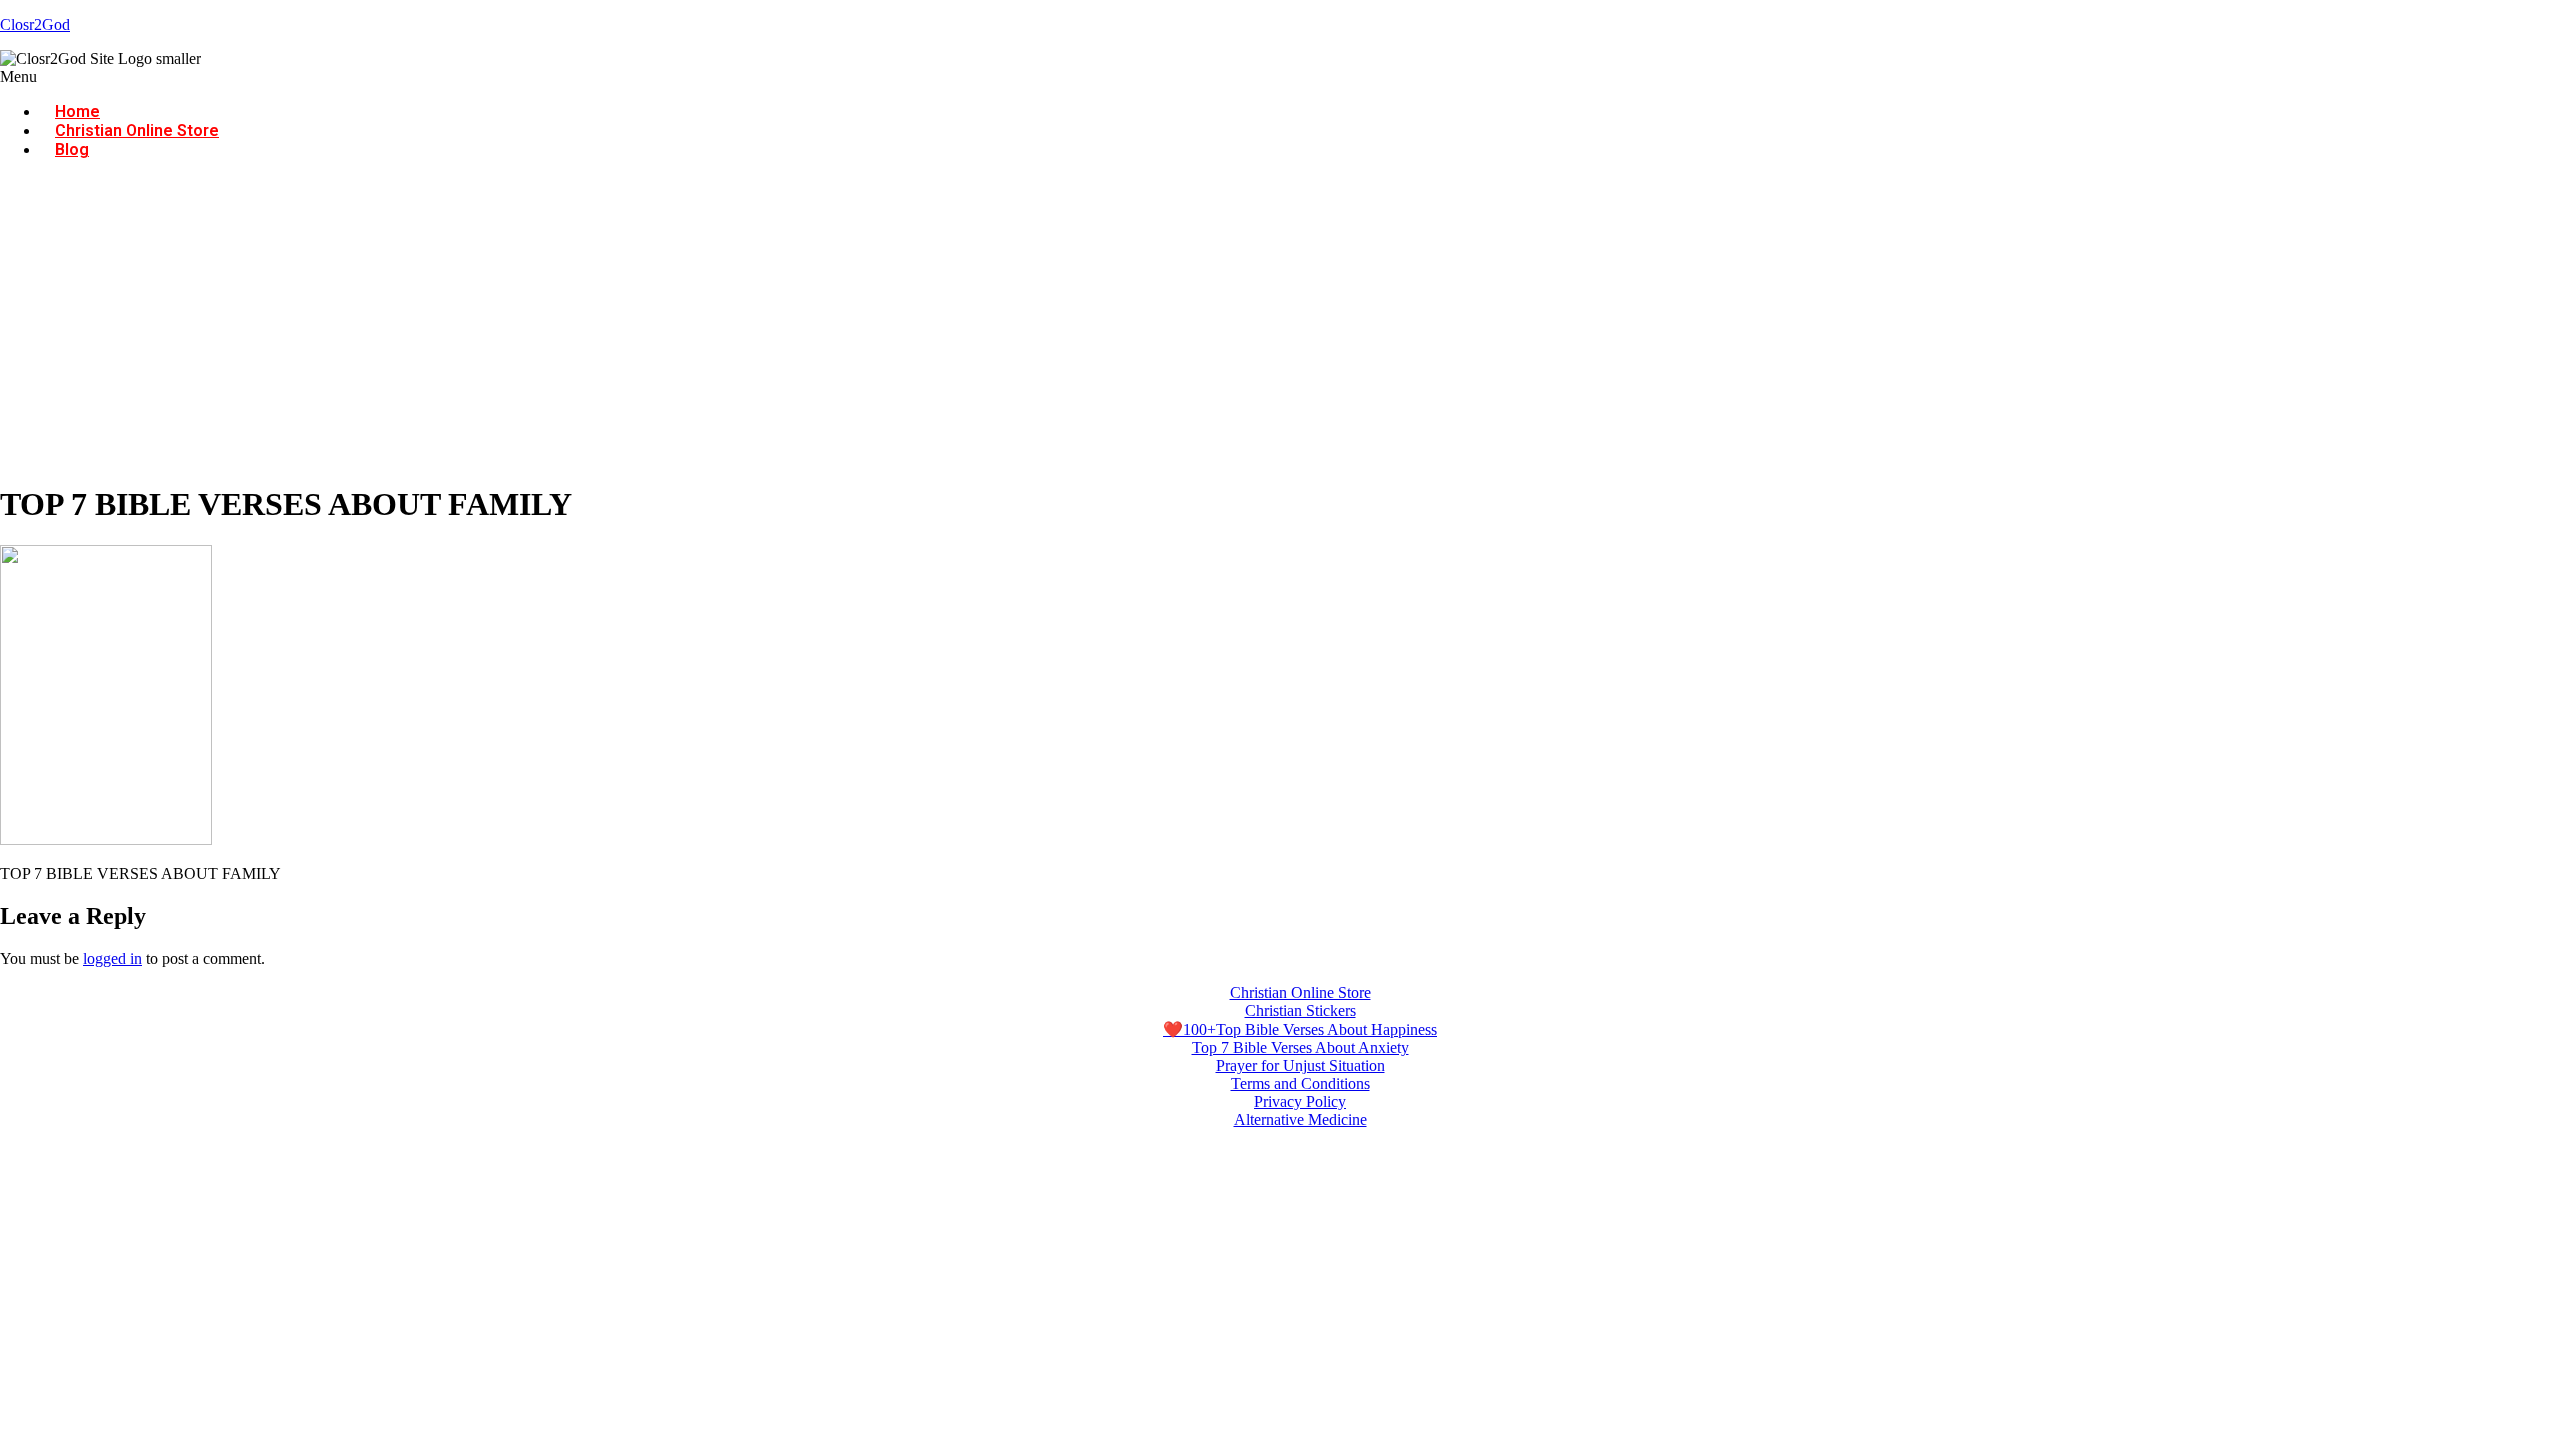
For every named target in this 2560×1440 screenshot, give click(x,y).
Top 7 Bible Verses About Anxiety (1300, 1047)
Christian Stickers (1300, 1010)
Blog (72, 149)
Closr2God (35, 24)
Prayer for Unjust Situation (1300, 1065)
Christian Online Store (137, 130)
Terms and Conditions (1300, 1083)
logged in (112, 958)
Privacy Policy (1300, 1101)
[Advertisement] (1280, 325)
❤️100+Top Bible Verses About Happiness (1300, 1029)
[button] (1280, 77)
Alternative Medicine (1300, 1119)
